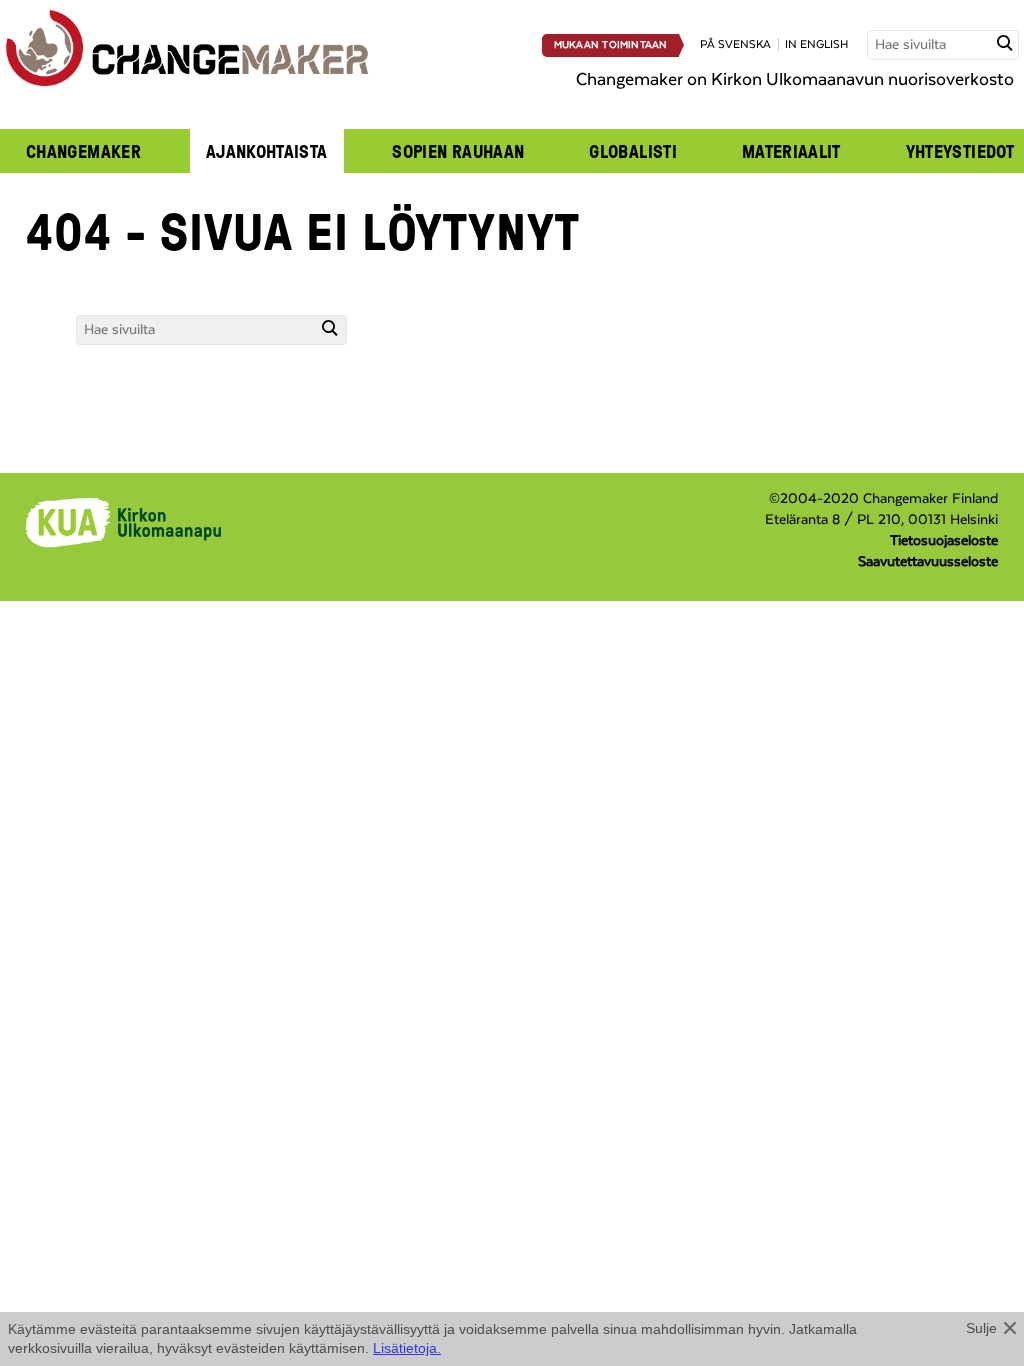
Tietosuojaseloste (944, 541)
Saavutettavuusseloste (928, 562)
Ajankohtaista (267, 151)
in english (816, 44)
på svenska (735, 44)
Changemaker (83, 151)
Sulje (981, 1328)
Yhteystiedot (960, 151)
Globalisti (633, 151)
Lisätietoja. (407, 1348)
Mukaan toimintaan (611, 45)
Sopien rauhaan (458, 151)
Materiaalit (791, 151)
